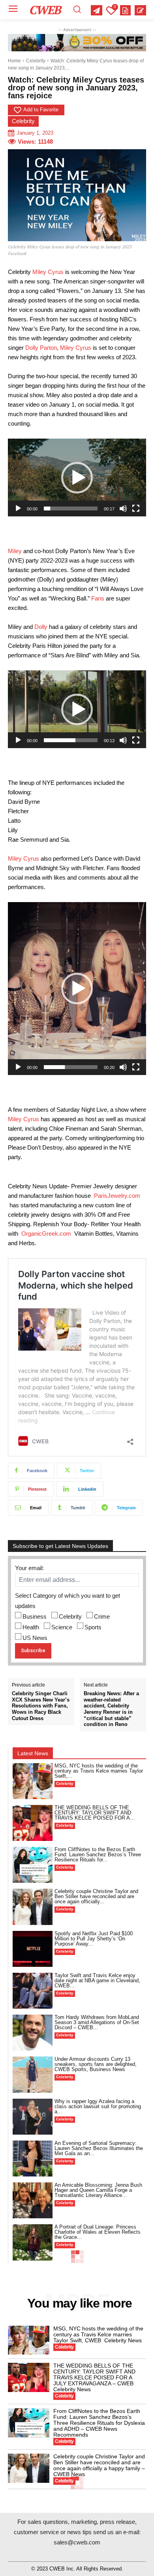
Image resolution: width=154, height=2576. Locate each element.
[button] (77, 478)
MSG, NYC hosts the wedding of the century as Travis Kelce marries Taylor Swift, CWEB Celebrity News (98, 2334)
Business (35, 1616)
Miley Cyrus (48, 272)
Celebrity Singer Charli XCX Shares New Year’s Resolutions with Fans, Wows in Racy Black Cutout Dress (41, 1706)
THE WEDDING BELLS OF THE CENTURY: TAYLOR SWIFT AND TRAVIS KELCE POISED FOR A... (95, 1813)
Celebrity (36, 61)
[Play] (18, 508)
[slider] (71, 508)
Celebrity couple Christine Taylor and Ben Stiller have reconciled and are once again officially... (96, 1896)
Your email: (29, 1568)
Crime (102, 1616)
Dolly (41, 627)
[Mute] (123, 508)
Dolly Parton (41, 348)
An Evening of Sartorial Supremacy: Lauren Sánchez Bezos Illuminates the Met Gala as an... (99, 2148)
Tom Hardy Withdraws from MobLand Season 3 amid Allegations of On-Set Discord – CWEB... (97, 2022)
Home (14, 61)
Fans (98, 598)
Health (31, 1627)
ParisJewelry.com (117, 1196)
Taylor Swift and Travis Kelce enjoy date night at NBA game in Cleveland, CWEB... (97, 1980)
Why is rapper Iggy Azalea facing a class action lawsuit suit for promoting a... (98, 2106)
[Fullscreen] (136, 508)
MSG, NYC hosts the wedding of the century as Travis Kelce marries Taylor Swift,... (99, 1771)
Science (62, 1627)
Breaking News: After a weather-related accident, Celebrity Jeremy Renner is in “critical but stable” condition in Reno (111, 1709)
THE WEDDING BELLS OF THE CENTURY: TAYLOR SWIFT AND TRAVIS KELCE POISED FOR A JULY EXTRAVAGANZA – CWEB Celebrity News (94, 2377)
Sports (93, 1627)
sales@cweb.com (77, 2542)
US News (35, 1638)
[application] (77, 477)
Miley (15, 551)
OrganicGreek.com (46, 1234)
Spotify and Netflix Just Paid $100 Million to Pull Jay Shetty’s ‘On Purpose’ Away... (94, 1939)
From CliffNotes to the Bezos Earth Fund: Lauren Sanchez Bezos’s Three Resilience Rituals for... (98, 1855)
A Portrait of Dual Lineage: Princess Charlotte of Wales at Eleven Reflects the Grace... (98, 2232)
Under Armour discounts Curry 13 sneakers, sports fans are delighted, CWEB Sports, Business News (96, 2064)
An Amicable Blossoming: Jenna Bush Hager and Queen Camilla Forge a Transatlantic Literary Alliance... (98, 2190)
